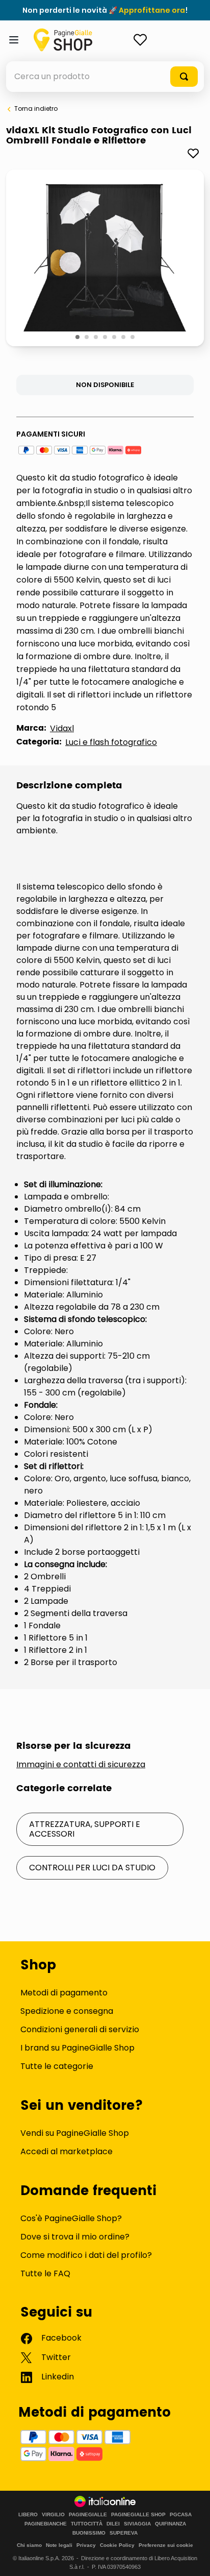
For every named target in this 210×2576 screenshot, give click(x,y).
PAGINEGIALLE (88, 2515)
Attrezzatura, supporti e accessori (85, 1829)
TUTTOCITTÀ (87, 2524)
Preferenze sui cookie (166, 2545)
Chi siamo (29, 2545)
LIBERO (28, 2515)
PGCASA (181, 2515)
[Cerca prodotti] (184, 77)
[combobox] (105, 77)
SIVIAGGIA (137, 2524)
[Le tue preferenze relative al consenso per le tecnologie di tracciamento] (192, 2558)
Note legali (59, 2545)
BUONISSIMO (89, 2533)
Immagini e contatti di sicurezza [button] (81, 1765)
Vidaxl (62, 728)
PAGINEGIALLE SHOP (138, 2515)
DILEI (113, 2524)
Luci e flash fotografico (111, 742)
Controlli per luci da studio (92, 1868)
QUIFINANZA (170, 2524)
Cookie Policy (117, 2545)
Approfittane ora (152, 10)
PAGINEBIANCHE (46, 2524)
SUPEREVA (124, 2533)
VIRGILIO (53, 2515)
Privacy (86, 2545)
